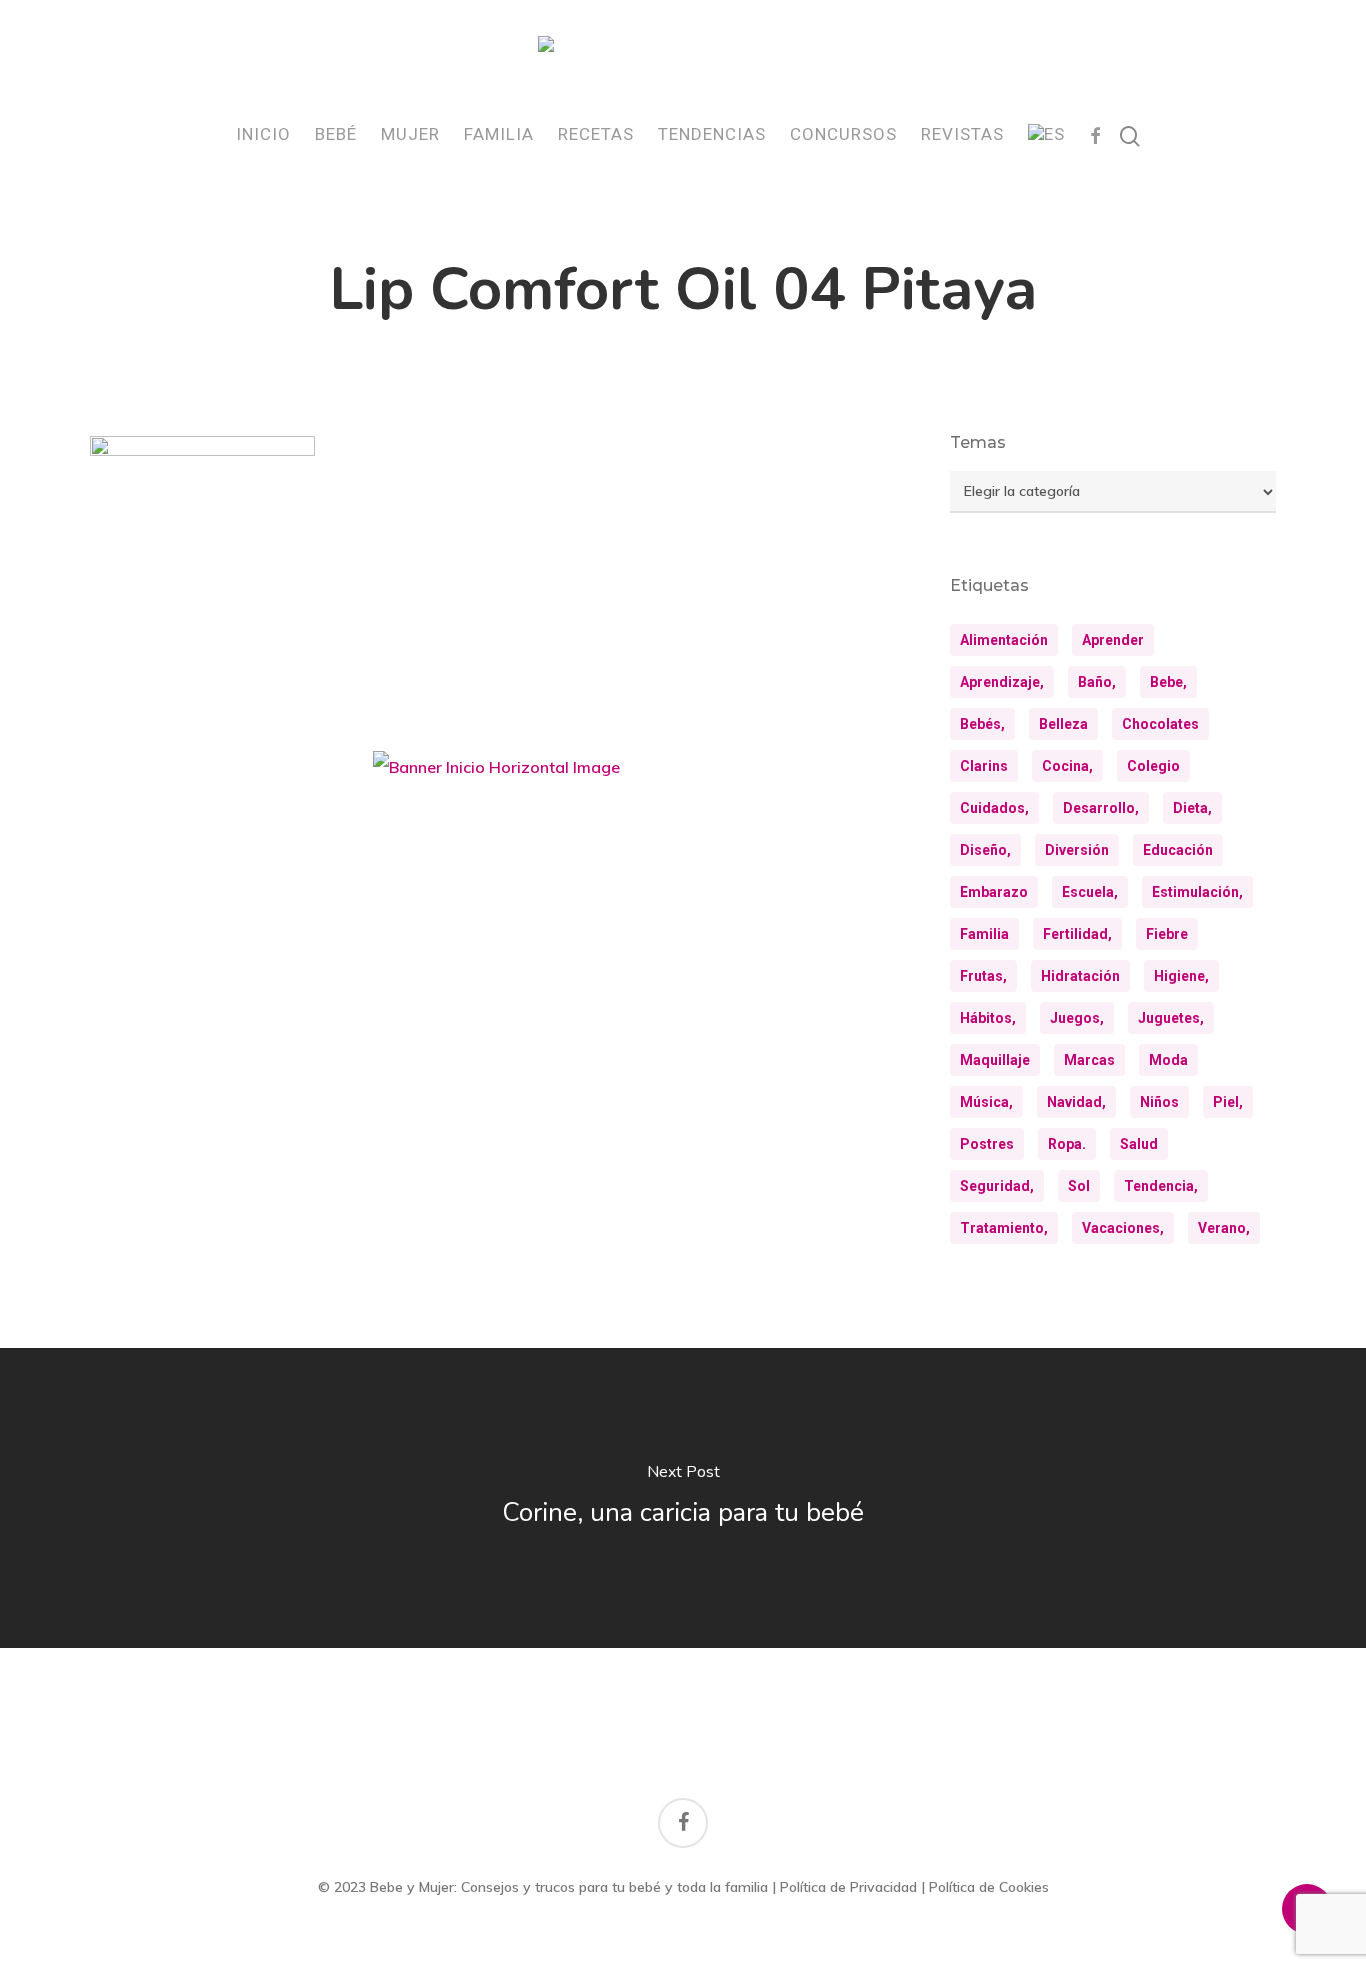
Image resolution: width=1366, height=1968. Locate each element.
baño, (1097, 682)
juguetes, (1171, 1018)
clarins (984, 766)
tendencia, (1161, 1186)
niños (1159, 1102)
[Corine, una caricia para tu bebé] (683, 1498)
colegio (1153, 766)
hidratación (1080, 976)
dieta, (1192, 808)
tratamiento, (1004, 1228)
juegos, (1077, 1018)
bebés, (982, 724)
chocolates (1160, 724)
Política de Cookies (989, 1887)
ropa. (1067, 1144)
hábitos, (988, 1018)
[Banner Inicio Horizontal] (496, 774)
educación (1178, 850)
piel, (1228, 1102)
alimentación (1004, 640)
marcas (1089, 1060)
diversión (1077, 850)
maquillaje (995, 1060)
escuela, (1090, 892)
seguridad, (997, 1186)
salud (1139, 1144)
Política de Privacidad (848, 1887)
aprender (1113, 640)
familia (984, 934)
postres (987, 1144)
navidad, (1076, 1102)
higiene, (1181, 976)
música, (986, 1102)
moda (1168, 1060)
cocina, (1067, 766)
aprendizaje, (1002, 682)
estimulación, (1197, 892)
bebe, (1168, 682)
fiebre (1167, 934)
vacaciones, (1123, 1228)
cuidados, (994, 808)
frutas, (983, 976)
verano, (1224, 1228)
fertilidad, (1077, 934)
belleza (1063, 724)
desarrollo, (1101, 808)
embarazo (994, 892)
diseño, (985, 850)
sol (1079, 1186)
